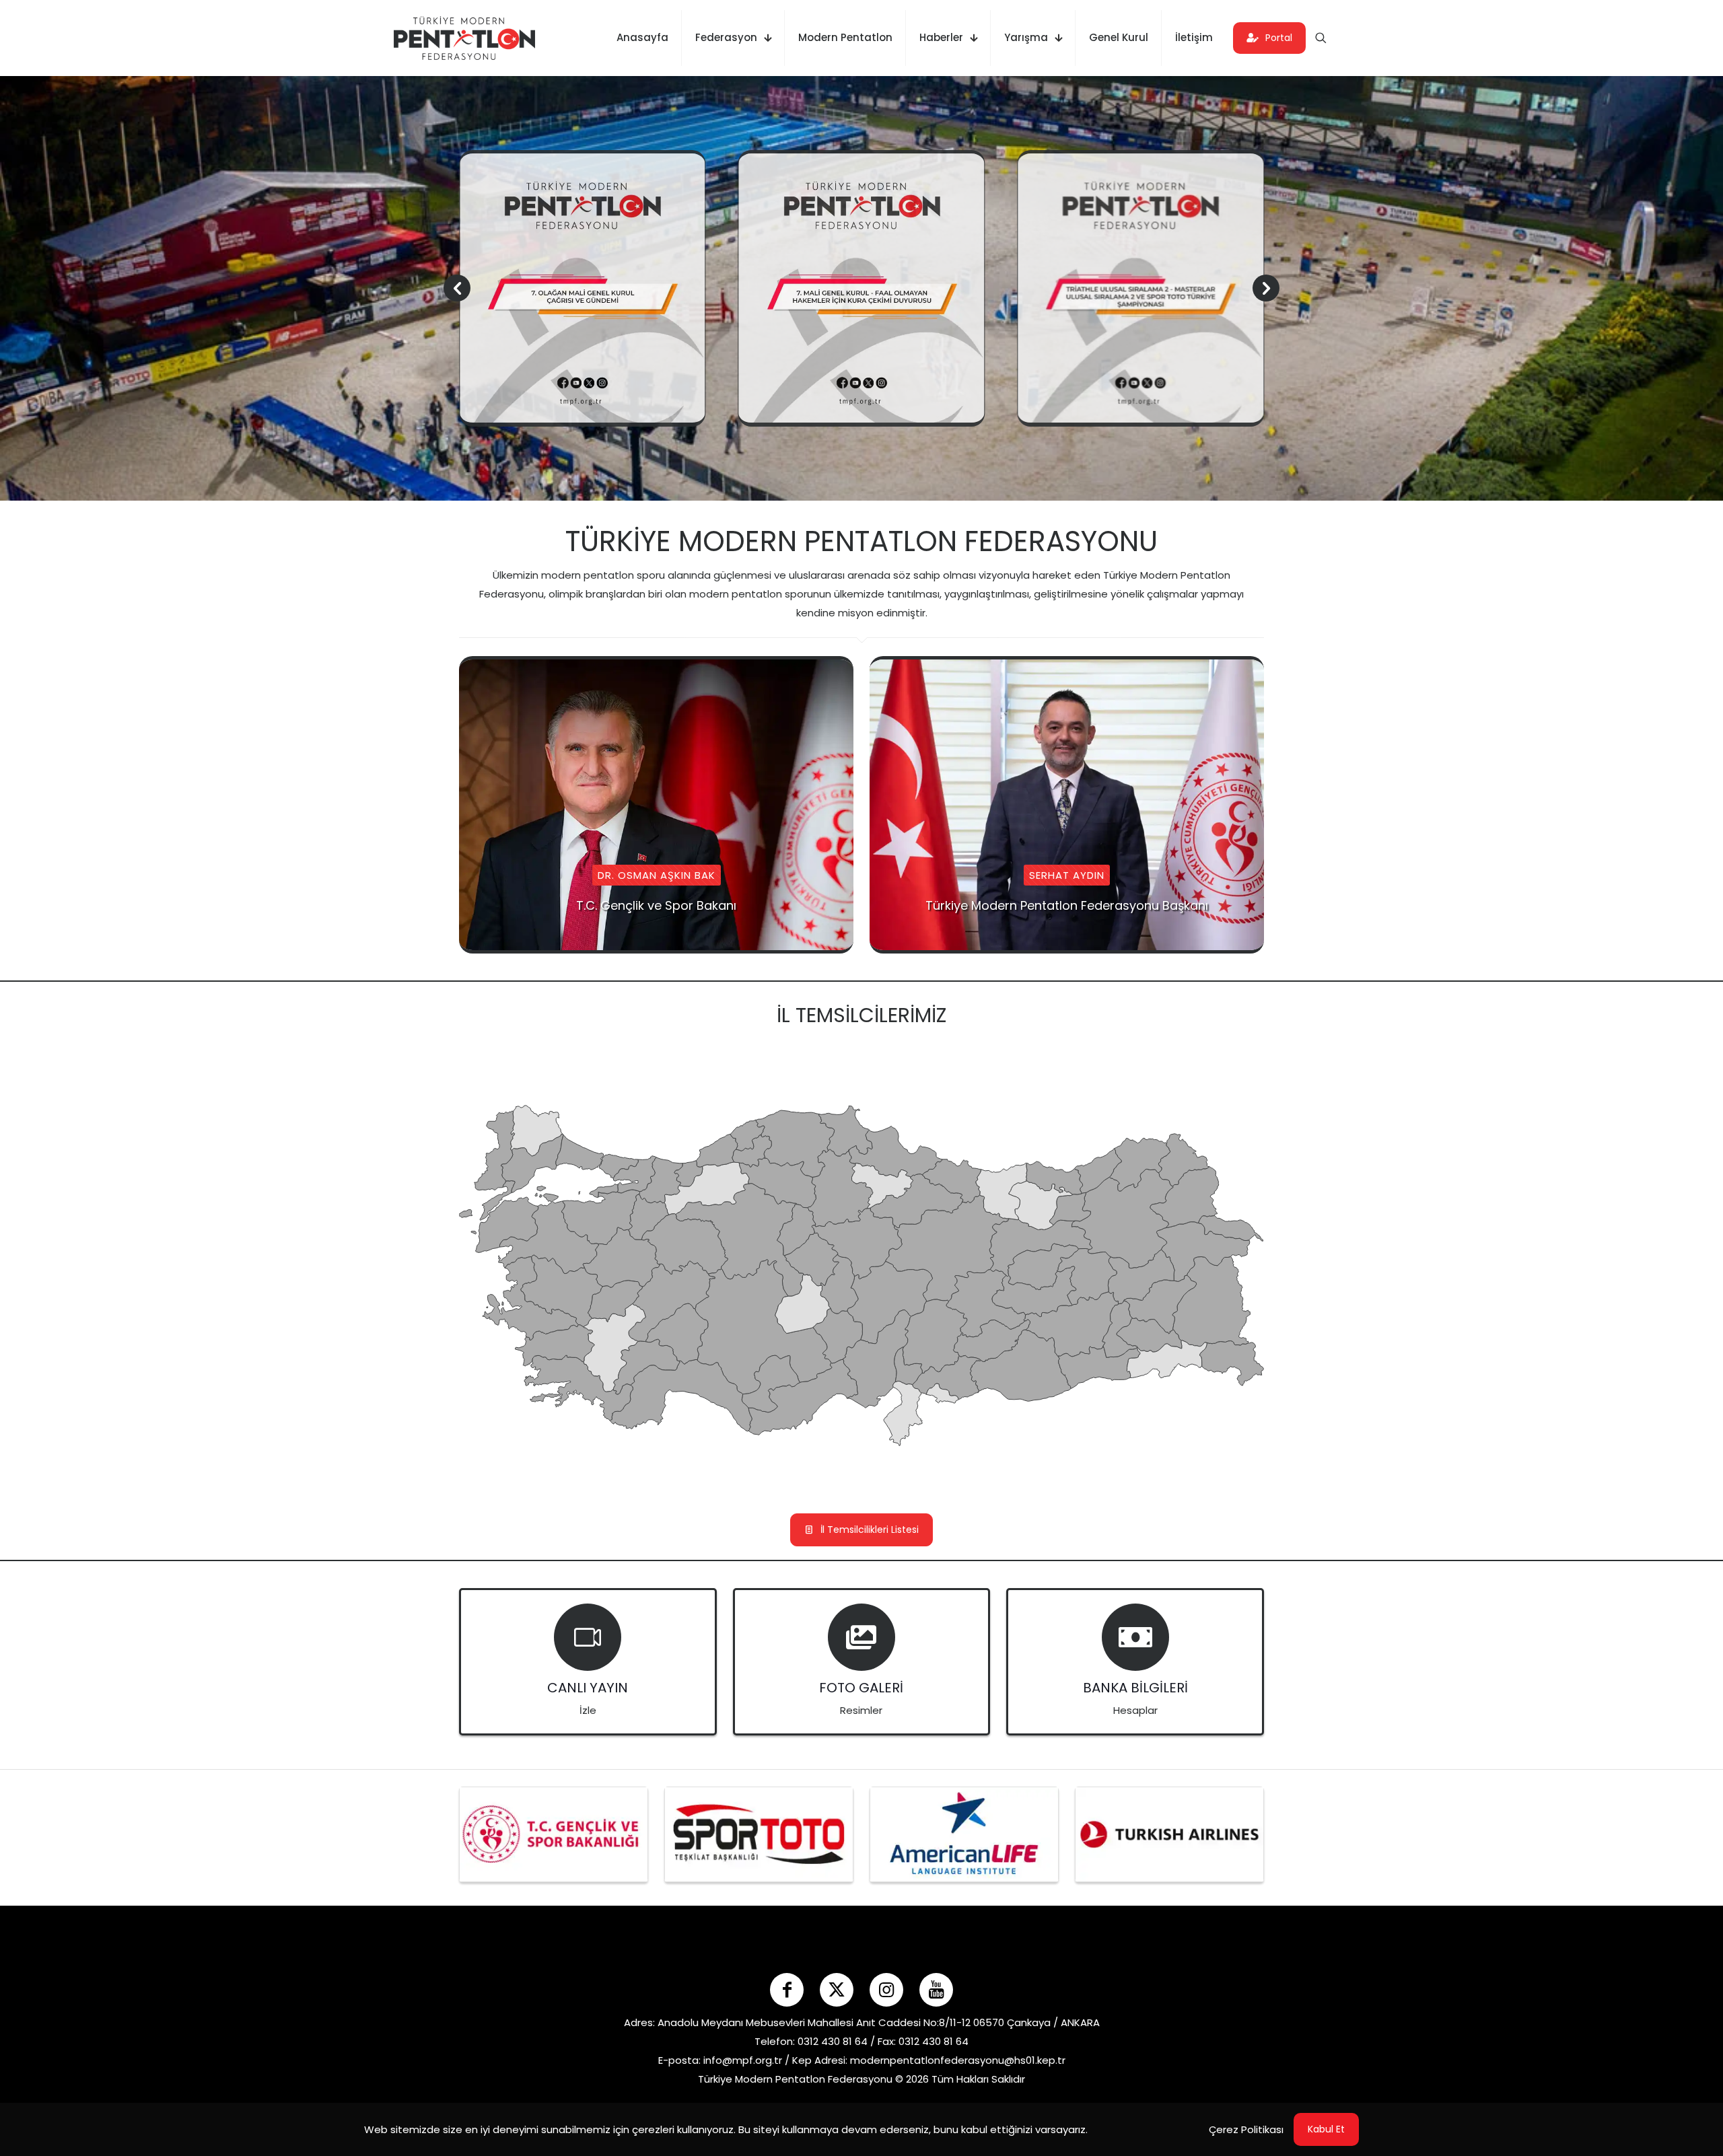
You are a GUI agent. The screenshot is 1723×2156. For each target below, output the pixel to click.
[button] (1266, 288)
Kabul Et (1326, 2129)
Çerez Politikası (1246, 2129)
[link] (554, 1834)
